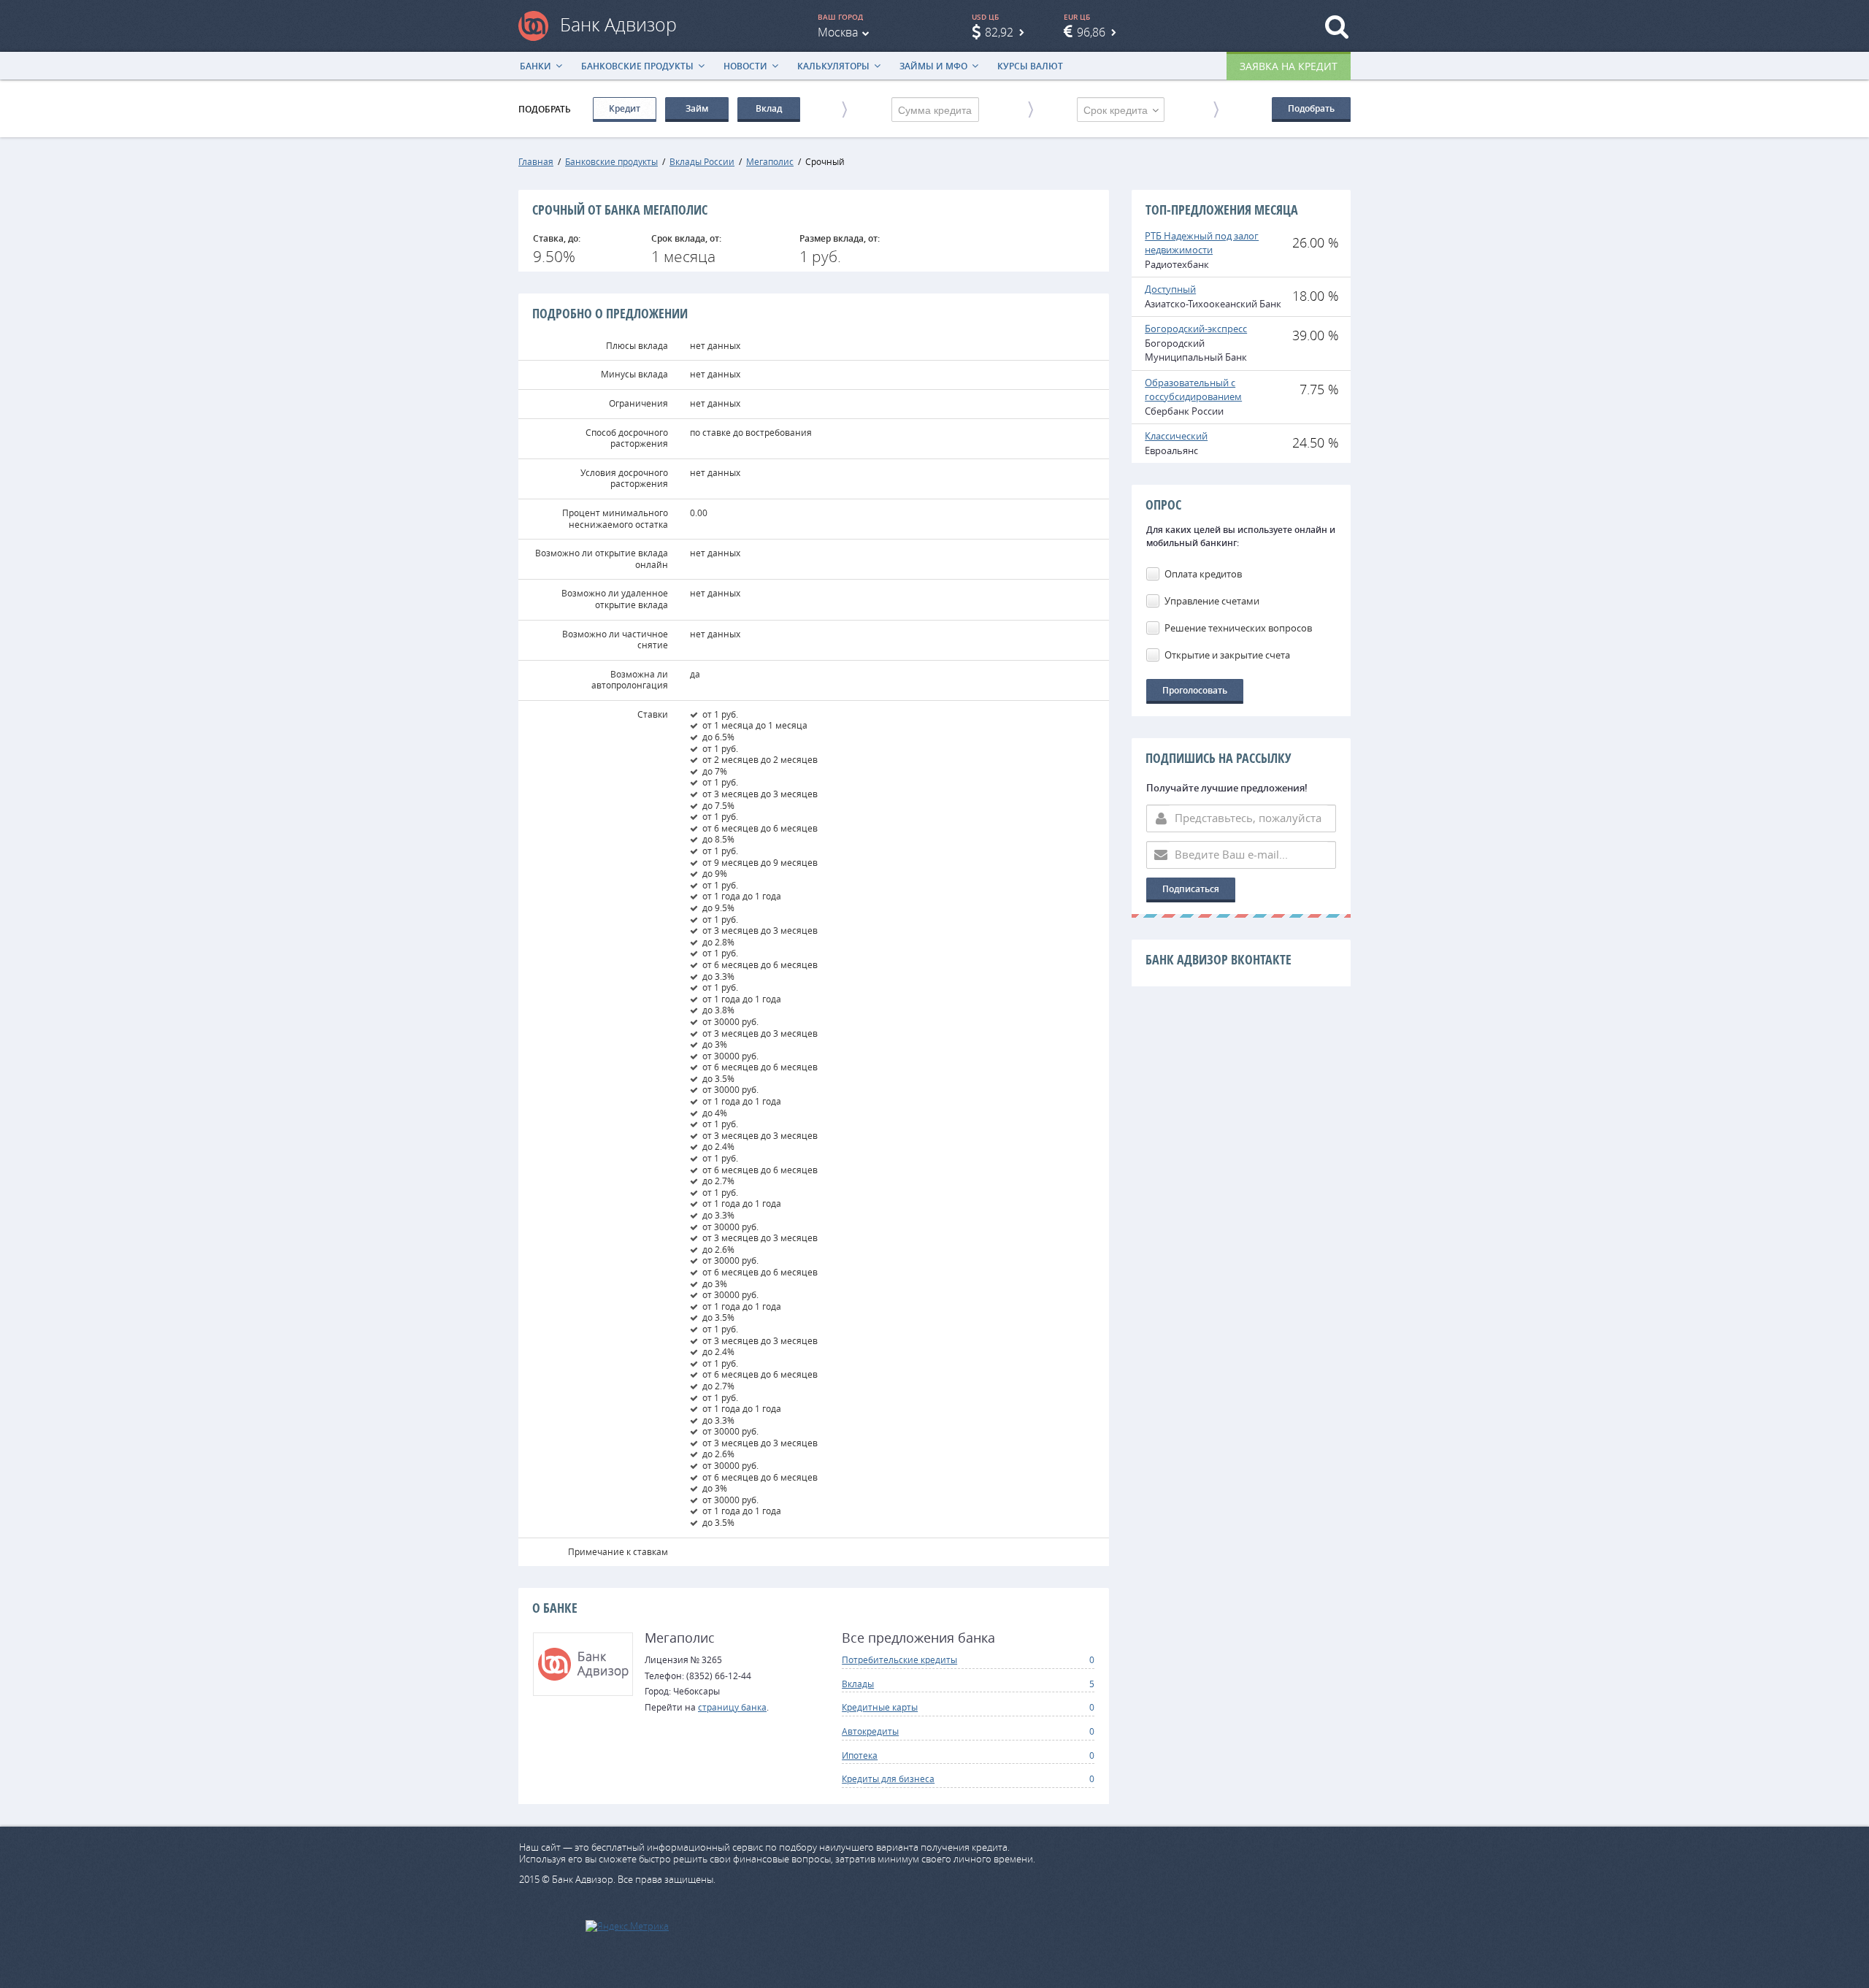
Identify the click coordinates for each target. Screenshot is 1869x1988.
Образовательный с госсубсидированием (1193, 390)
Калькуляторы (833, 66)
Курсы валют (1030, 66)
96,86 (1091, 32)
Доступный (1170, 289)
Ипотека (860, 1755)
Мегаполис (770, 161)
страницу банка (732, 1707)
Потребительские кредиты (899, 1659)
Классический (1176, 436)
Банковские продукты (637, 66)
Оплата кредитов (1203, 574)
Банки (536, 66)
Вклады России (702, 161)
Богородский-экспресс (1196, 329)
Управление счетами (1212, 601)
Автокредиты (870, 1731)
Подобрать (1311, 108)
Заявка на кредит (1289, 66)
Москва (838, 32)
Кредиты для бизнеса (888, 1778)
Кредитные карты (880, 1707)
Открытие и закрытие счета (1227, 655)
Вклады (858, 1684)
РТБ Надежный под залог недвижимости (1202, 243)
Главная (536, 161)
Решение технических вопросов (1238, 628)
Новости (745, 66)
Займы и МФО (933, 66)
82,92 (999, 32)
